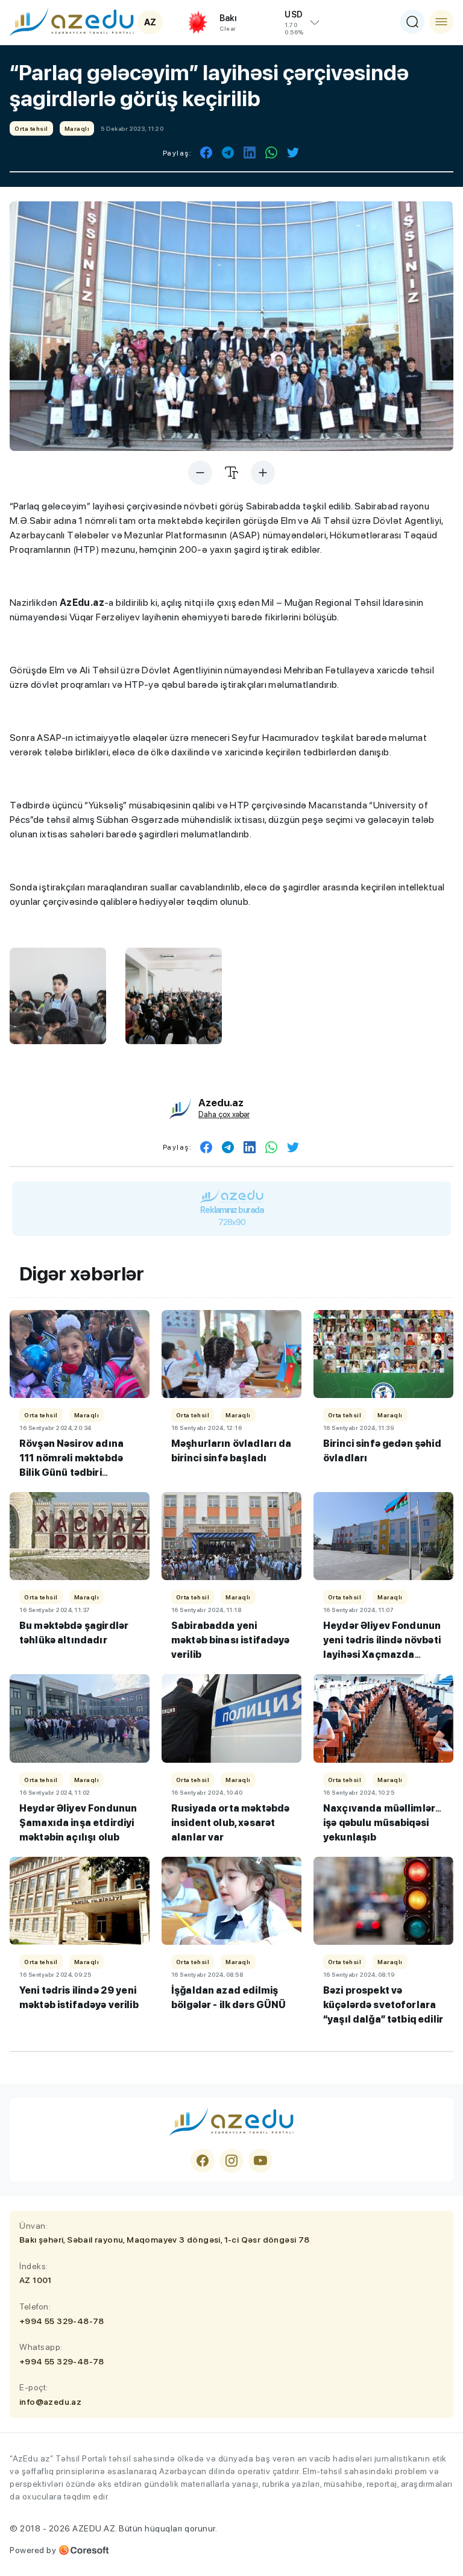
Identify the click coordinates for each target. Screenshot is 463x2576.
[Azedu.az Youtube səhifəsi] (260, 2161)
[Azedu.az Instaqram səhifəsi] (231, 2161)
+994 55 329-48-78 (62, 2321)
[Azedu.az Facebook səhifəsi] (203, 2161)
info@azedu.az (50, 2402)
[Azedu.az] (72, 22)
